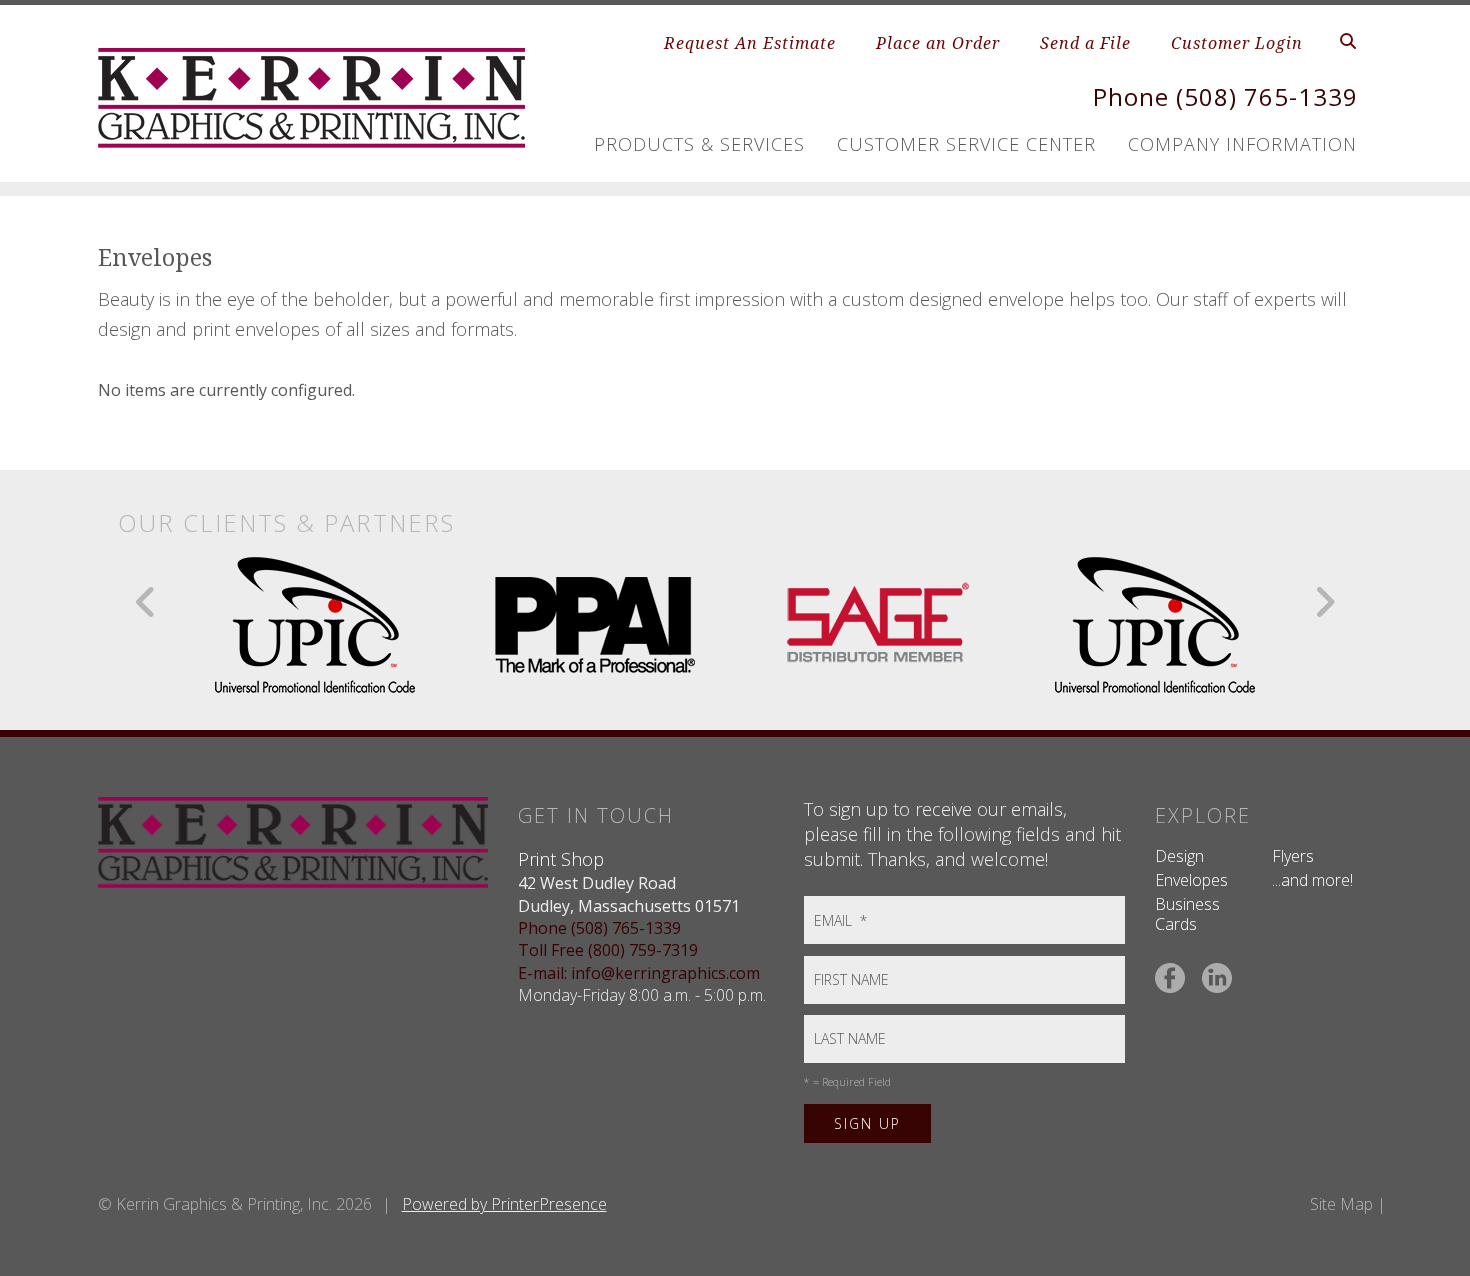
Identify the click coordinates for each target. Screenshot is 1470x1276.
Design (1179, 856)
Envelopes (1191, 880)
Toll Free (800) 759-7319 (608, 950)
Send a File (1085, 43)
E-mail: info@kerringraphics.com (639, 973)
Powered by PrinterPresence (504, 1204)
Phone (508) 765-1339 (1225, 96)
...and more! (1312, 880)
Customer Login (1237, 43)
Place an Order (938, 43)
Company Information (1242, 144)
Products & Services (699, 144)
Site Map (1341, 1204)
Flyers (1293, 856)
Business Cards (1187, 913)
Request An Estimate (750, 43)
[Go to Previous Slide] (146, 602)
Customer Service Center (966, 144)
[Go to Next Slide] (1324, 602)
